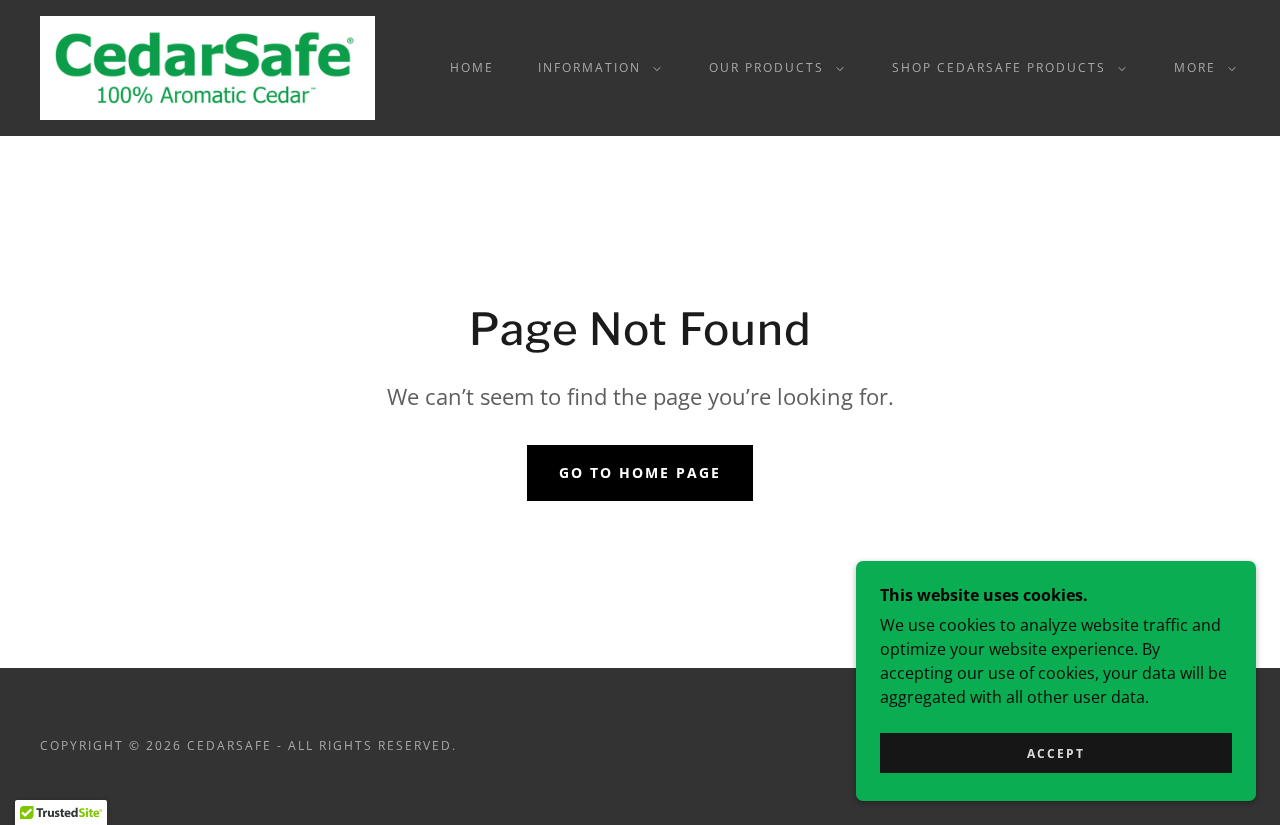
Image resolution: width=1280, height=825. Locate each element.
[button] (595, 68)
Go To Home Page (640, 472)
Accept (1056, 753)
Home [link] (472, 67)
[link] (207, 66)
